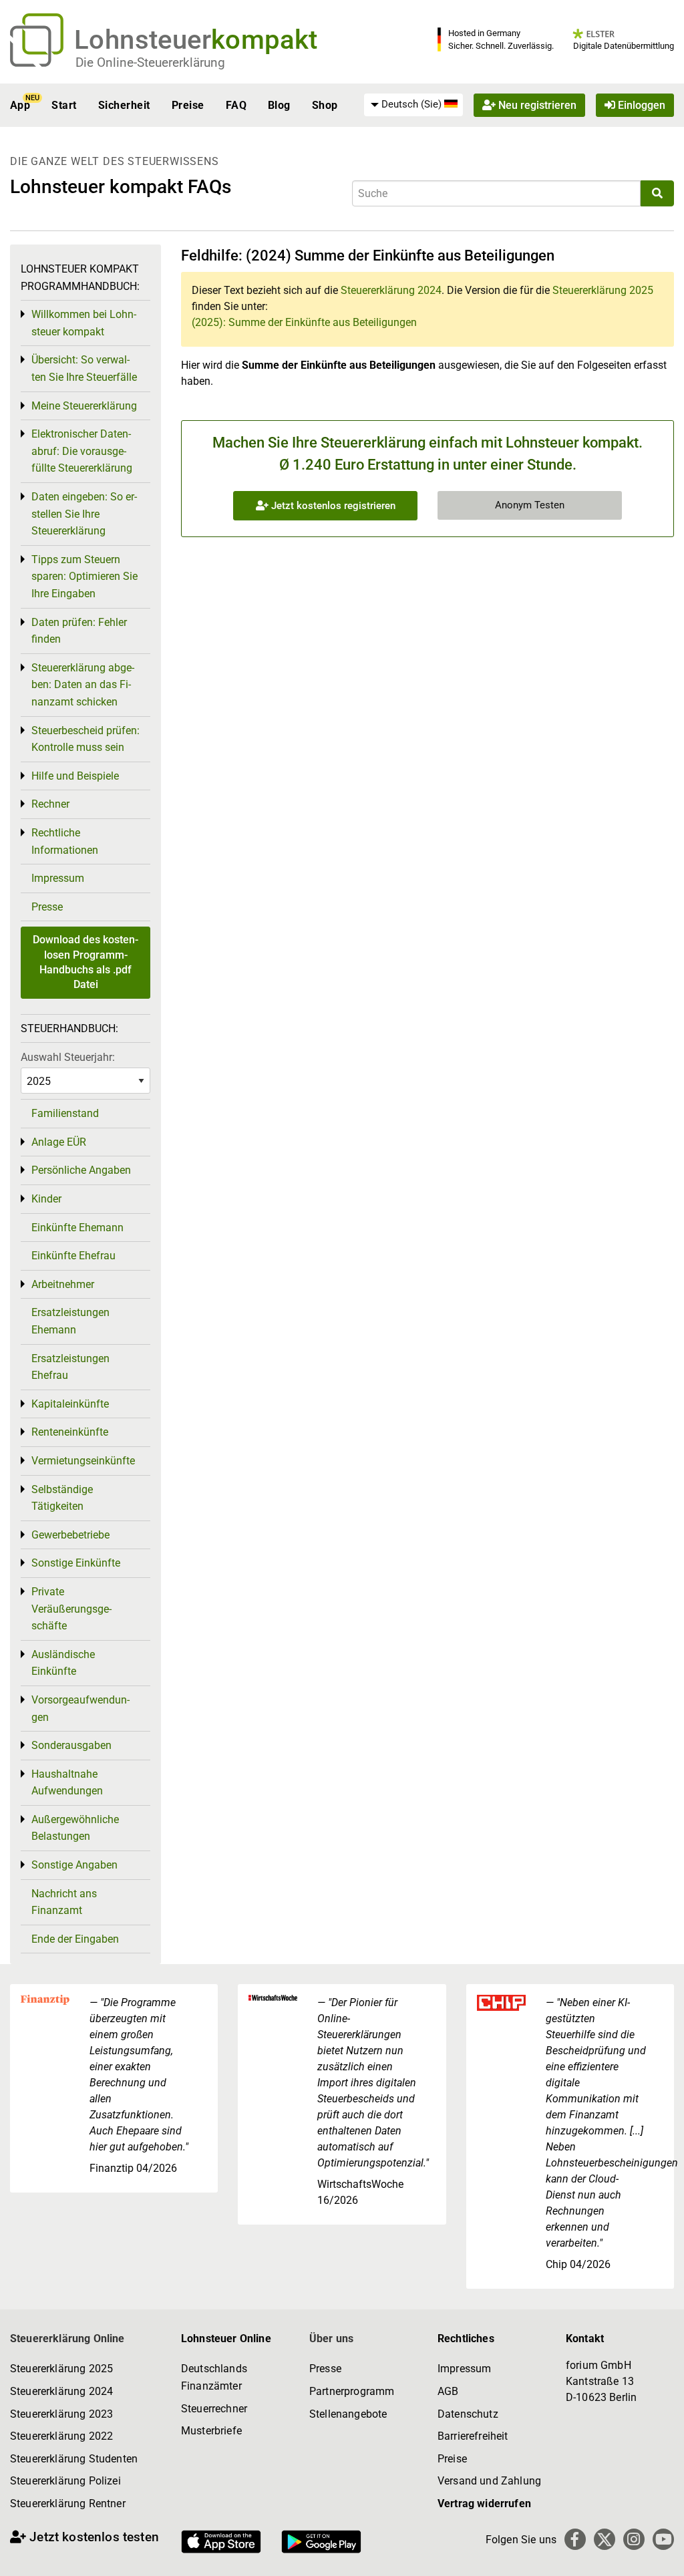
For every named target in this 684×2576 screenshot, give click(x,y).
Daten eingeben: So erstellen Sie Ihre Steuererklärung (84, 514)
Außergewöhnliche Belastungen (75, 1828)
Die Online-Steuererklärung (150, 62)
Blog (279, 105)
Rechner (50, 804)
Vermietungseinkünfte (83, 1461)
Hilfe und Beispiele (75, 776)
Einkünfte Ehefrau (73, 1256)
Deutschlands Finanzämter (214, 2377)
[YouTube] (663, 2539)
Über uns (331, 2339)
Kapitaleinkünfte (70, 1404)
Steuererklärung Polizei (65, 2481)
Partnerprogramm (352, 2391)
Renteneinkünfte (70, 1432)
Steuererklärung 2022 (61, 2436)
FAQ (236, 105)
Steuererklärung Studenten (74, 2459)
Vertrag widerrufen (484, 2504)
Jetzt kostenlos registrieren (332, 506)
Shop (325, 105)
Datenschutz (468, 2414)
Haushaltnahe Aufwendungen (67, 1783)
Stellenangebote (348, 2414)
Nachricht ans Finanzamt (64, 1902)
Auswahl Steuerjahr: (68, 1057)
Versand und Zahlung (489, 2481)
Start (64, 105)
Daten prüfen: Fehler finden (79, 631)
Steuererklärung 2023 (61, 2414)
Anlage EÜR (59, 1142)
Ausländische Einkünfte (63, 1663)
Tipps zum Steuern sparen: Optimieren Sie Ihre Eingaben (84, 577)
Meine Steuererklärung (84, 406)
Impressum (58, 878)
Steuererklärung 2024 (391, 290)
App (20, 105)
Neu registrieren (536, 105)
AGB (448, 2391)
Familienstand (65, 1113)
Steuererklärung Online (67, 2339)
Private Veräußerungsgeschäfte (71, 1609)
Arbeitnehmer (63, 1284)
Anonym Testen (530, 505)
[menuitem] (413, 105)
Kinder (46, 1199)
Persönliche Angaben (81, 1170)
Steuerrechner (214, 2409)
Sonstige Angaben (74, 1865)
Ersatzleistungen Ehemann (70, 1321)
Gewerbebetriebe (70, 1535)
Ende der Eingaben (75, 1939)
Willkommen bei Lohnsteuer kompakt (84, 323)
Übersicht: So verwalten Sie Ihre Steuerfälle (84, 368)
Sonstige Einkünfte (76, 1563)
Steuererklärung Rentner (68, 2504)
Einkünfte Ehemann (77, 1228)
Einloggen (640, 105)
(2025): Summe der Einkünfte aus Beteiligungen (304, 322)
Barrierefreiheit (473, 2436)
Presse (47, 907)
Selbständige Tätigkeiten (62, 1498)
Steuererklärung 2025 (603, 290)
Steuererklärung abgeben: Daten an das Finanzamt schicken (83, 685)
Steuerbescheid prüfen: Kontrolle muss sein (85, 739)
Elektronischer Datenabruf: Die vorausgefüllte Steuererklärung (82, 451)
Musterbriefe (211, 2431)
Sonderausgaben (71, 1745)
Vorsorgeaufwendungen (80, 1709)
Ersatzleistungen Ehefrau (70, 1367)
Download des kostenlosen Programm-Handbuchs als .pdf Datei (85, 962)
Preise (188, 105)
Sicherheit (124, 105)
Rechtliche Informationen (65, 841)
